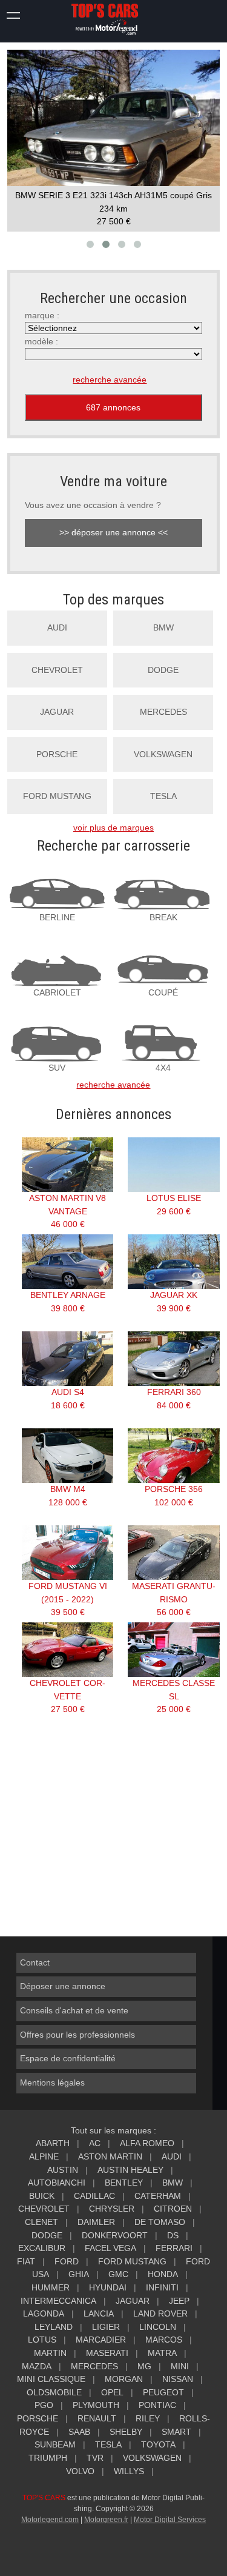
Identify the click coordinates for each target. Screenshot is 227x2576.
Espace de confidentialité (68, 2058)
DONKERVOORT (115, 2235)
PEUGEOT (163, 2392)
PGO (44, 2405)
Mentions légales (52, 2083)
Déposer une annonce (63, 1986)
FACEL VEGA (110, 2248)
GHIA (79, 2274)
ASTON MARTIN (110, 2156)
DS (173, 2235)
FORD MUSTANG (57, 796)
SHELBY (126, 2432)
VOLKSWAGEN (163, 754)
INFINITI (162, 2287)
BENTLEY (124, 2183)
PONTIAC (157, 2405)
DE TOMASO (160, 2222)
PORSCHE (57, 754)
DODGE (163, 670)
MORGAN (124, 2379)
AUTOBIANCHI (57, 2183)
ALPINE (44, 2156)
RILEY (148, 2418)
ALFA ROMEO (147, 2143)
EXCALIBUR (42, 2248)
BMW (163, 627)
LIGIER (106, 2327)
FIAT (26, 2261)
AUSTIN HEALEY (130, 2170)
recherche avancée (110, 380)
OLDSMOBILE (54, 2392)
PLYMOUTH (96, 2405)
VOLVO (80, 2471)
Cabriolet (57, 992)
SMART (176, 2432)
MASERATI (107, 2353)
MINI (180, 2366)
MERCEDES (163, 712)
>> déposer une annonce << (113, 532)
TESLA (163, 796)
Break (163, 917)
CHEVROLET (57, 670)
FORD (67, 2261)
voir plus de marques (113, 828)
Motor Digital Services (170, 2520)
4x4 (163, 1068)
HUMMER (51, 2287)
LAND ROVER (160, 2313)
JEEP (179, 2301)
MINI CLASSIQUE (51, 2379)
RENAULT (97, 2418)
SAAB (79, 2432)
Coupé (163, 992)
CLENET (41, 2222)
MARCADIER (101, 2340)
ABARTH (53, 2143)
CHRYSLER (112, 2209)
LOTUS (42, 2340)
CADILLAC (94, 2196)
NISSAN (178, 2379)
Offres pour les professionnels (77, 2035)
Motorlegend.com (50, 2520)
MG (144, 2366)
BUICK (42, 2196)
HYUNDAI (108, 2287)
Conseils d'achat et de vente (74, 2010)
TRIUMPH (48, 2458)
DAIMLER (96, 2222)
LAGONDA (44, 2313)
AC (95, 2143)
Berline (57, 917)
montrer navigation (14, 14)
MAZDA (37, 2366)
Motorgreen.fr (106, 2520)
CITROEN (173, 2209)
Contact (35, 1962)
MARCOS (164, 2340)
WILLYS (129, 2471)
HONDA (163, 2274)
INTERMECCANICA (58, 2301)
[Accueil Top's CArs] (114, 20)
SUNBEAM (55, 2444)
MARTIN (50, 2353)
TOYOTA (158, 2444)
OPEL (112, 2392)
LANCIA (99, 2313)
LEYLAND (54, 2327)
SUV (57, 1068)
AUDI (57, 627)
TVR (95, 2458)
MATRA (162, 2353)
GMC (118, 2274)
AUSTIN (63, 2170)
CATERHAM (158, 2196)
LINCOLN (158, 2327)
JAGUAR (57, 712)
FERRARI (174, 2248)
